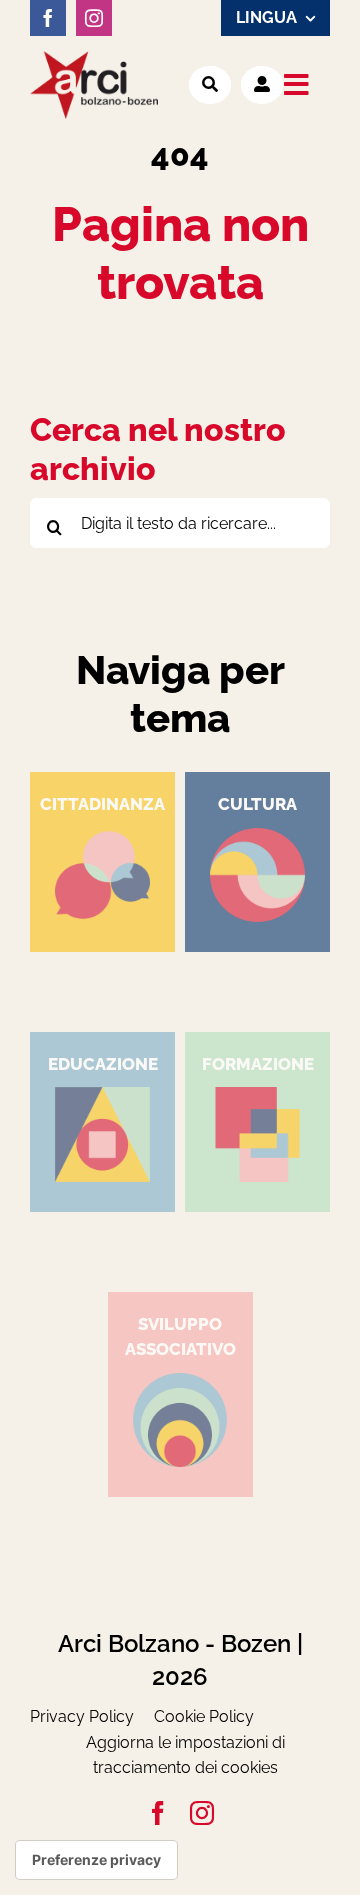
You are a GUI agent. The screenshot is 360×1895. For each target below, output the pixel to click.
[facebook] (48, 18)
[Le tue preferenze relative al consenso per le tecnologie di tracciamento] (96, 1860)
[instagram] (94, 18)
